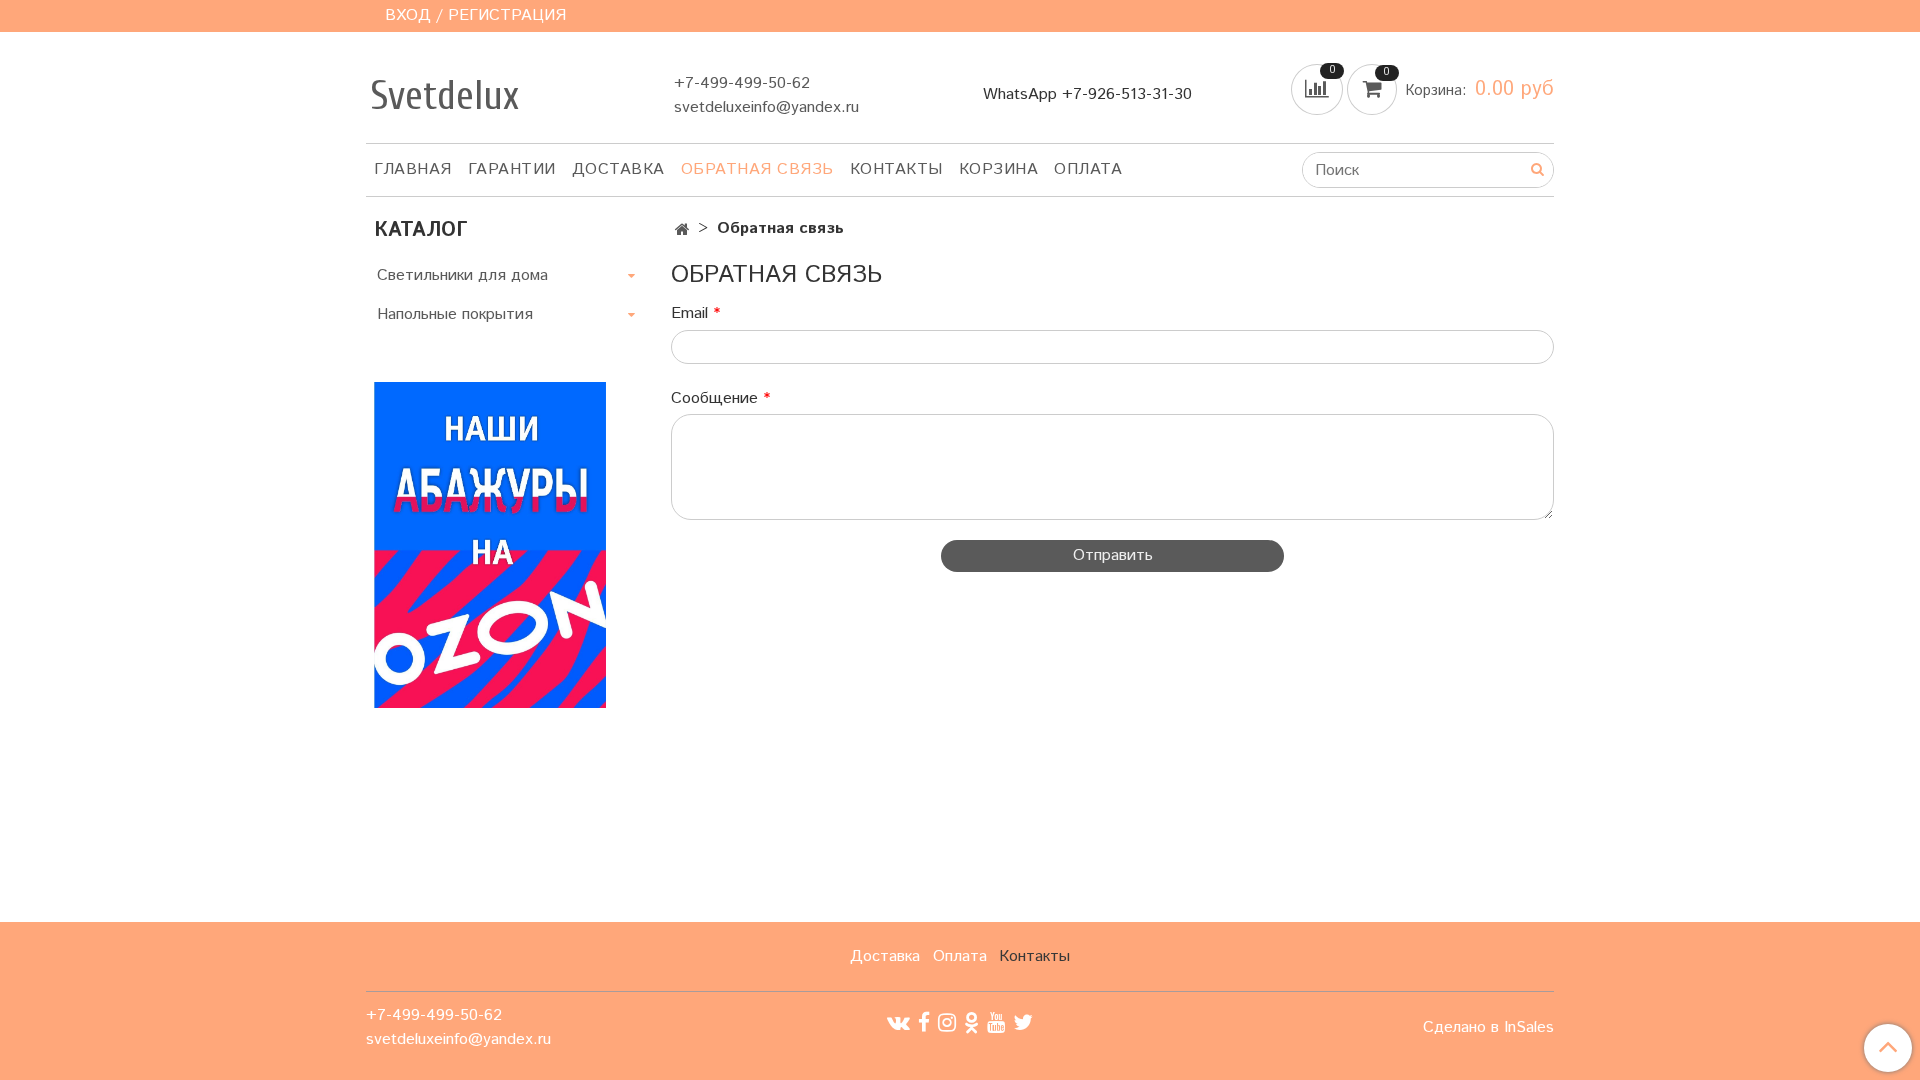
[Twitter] (1023, 1022)
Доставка (618, 169)
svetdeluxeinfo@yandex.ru (766, 107)
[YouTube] (996, 1022)
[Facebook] (924, 1022)
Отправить (1113, 555)
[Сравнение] (1319, 89)
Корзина (999, 169)
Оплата (1088, 169)
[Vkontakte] (898, 1022)
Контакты (896, 169)
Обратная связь (757, 169)
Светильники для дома (462, 275)
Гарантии (512, 169)
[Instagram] (947, 1022)
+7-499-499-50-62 (742, 83)
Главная (413, 169)
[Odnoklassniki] (971, 1022)
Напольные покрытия (455, 314)
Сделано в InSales (1488, 1028)
